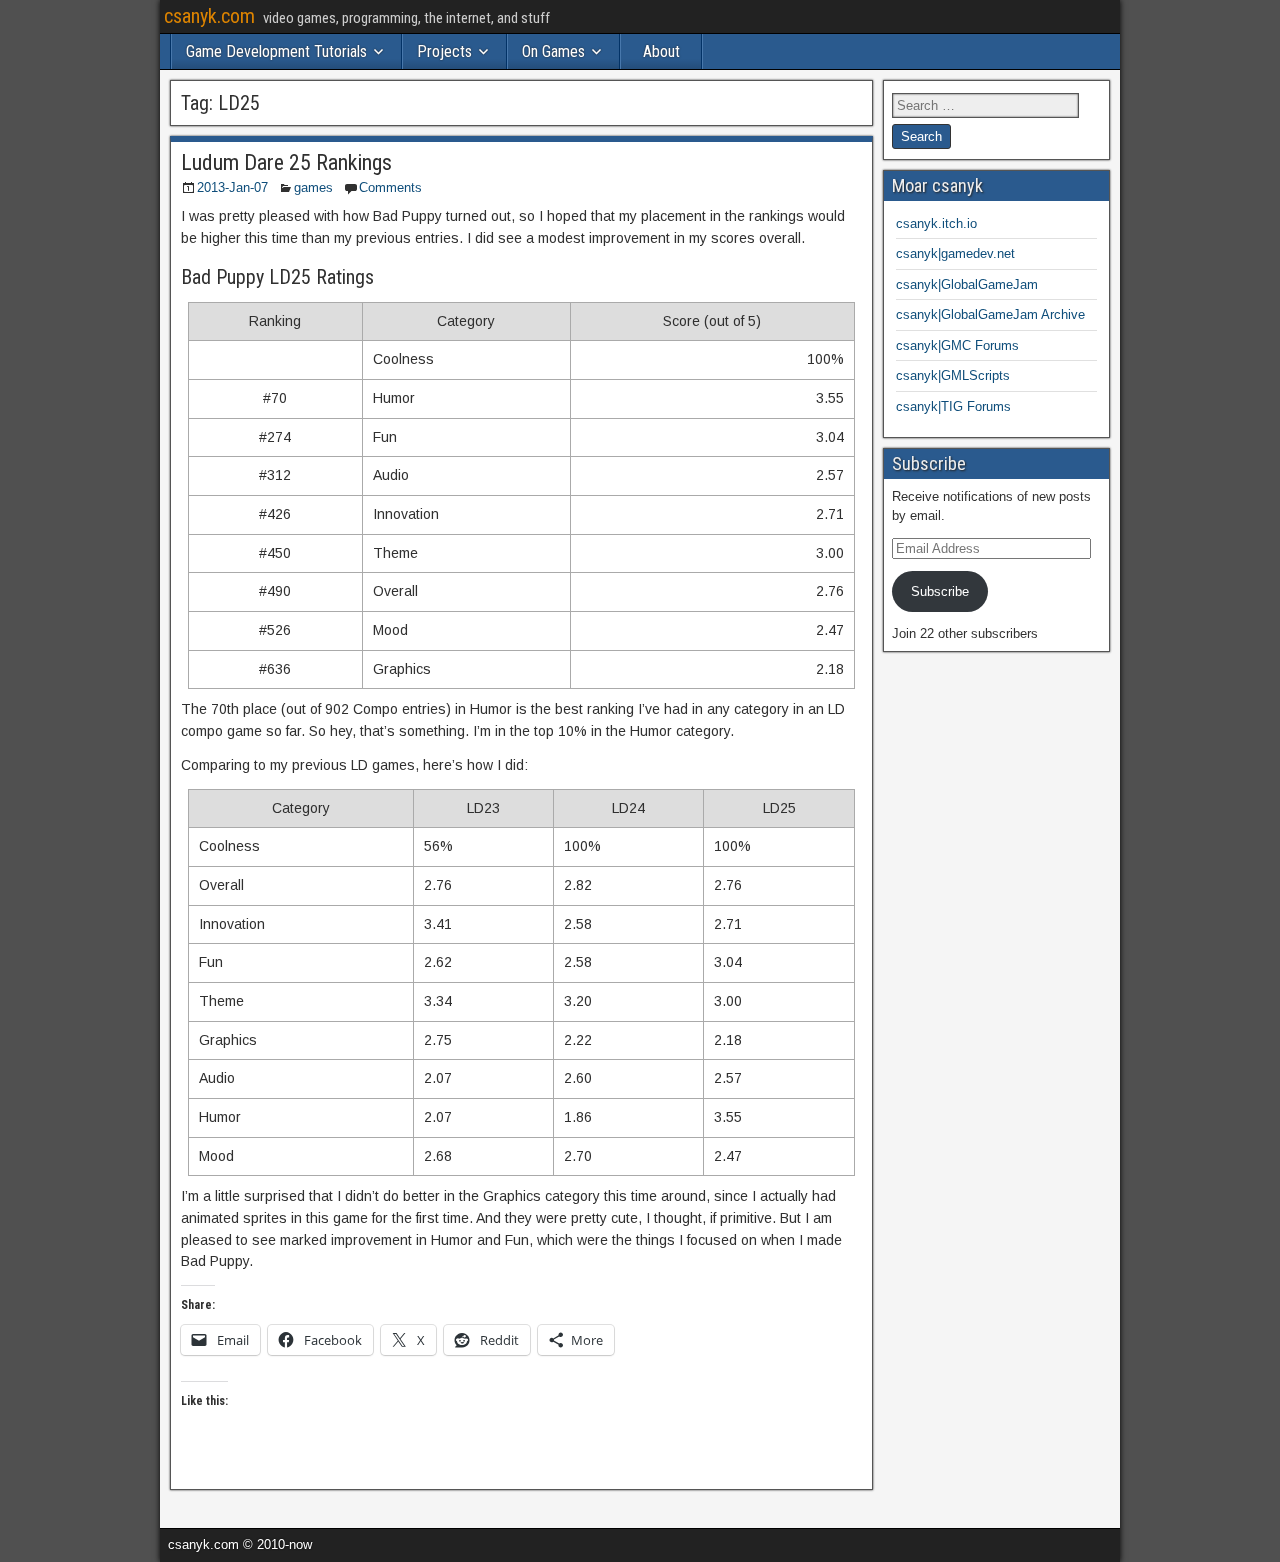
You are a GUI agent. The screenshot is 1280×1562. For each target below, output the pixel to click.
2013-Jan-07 (232, 187)
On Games (553, 51)
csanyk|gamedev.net (955, 253)
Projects (444, 51)
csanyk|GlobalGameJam (967, 284)
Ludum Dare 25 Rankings (286, 162)
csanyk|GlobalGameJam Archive (990, 314)
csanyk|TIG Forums (953, 406)
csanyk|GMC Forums (957, 345)
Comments (390, 187)
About (661, 51)
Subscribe (940, 591)
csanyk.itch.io (936, 223)
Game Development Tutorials (276, 51)
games (313, 187)
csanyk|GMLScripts (953, 375)
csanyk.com (209, 16)
